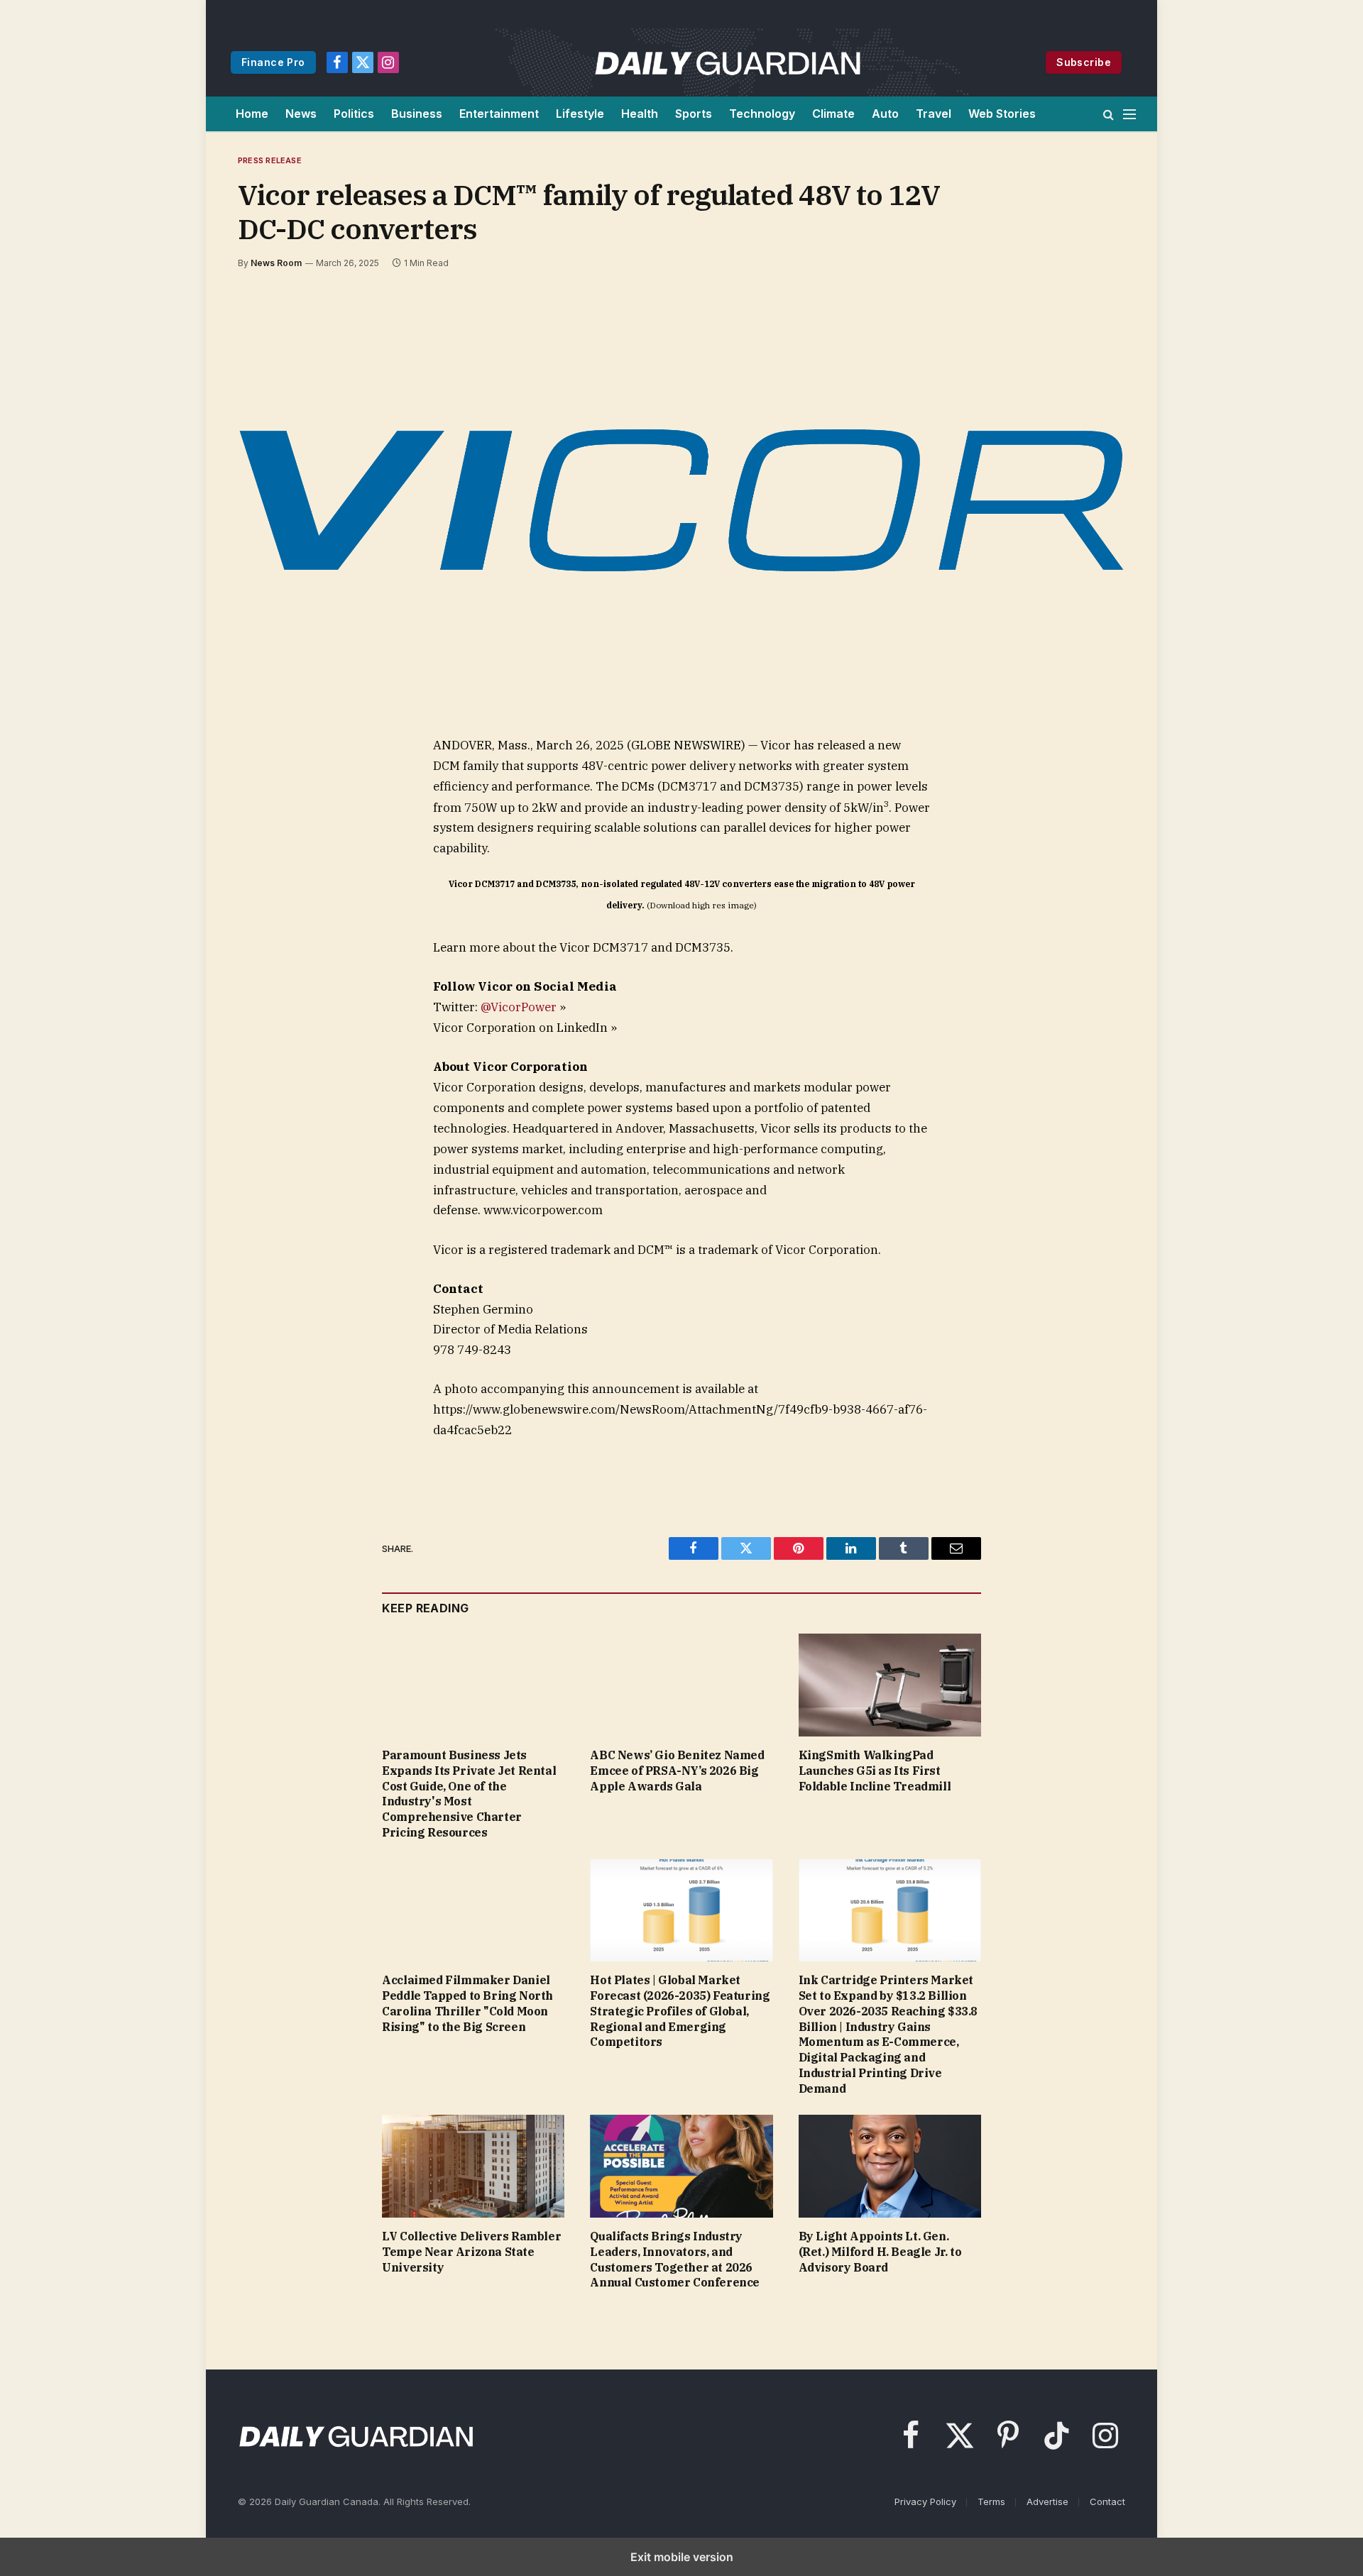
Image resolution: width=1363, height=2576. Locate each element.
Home (252, 114)
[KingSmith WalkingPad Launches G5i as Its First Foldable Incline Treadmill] (890, 1685)
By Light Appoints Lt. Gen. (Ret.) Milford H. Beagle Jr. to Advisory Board (880, 2252)
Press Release (270, 160)
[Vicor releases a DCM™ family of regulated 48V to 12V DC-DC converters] (681, 500)
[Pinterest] (268, 879)
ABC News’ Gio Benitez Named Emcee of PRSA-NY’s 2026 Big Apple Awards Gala (677, 1771)
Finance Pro (273, 62)
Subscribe (1084, 62)
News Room (276, 263)
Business (417, 114)
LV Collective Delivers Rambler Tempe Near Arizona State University (471, 2252)
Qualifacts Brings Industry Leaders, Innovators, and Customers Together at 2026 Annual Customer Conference (675, 2259)
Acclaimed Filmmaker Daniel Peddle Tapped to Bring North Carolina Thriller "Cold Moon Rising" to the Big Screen (467, 2003)
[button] (1109, 114)
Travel (934, 114)
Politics (354, 114)
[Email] (268, 911)
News (301, 114)
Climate (833, 114)
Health (640, 114)
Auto (885, 114)
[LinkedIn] (268, 846)
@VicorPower (519, 1007)
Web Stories (1002, 114)
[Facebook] (268, 781)
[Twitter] (268, 813)
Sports (694, 114)
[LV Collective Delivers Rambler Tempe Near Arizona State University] (473, 2166)
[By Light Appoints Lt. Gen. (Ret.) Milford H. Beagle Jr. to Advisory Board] (890, 2166)
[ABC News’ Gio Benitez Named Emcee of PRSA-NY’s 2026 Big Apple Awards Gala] (681, 1685)
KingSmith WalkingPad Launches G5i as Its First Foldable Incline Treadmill (875, 1771)
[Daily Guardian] (728, 62)
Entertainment (499, 114)
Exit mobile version (682, 2557)
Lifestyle (580, 114)
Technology (762, 114)
